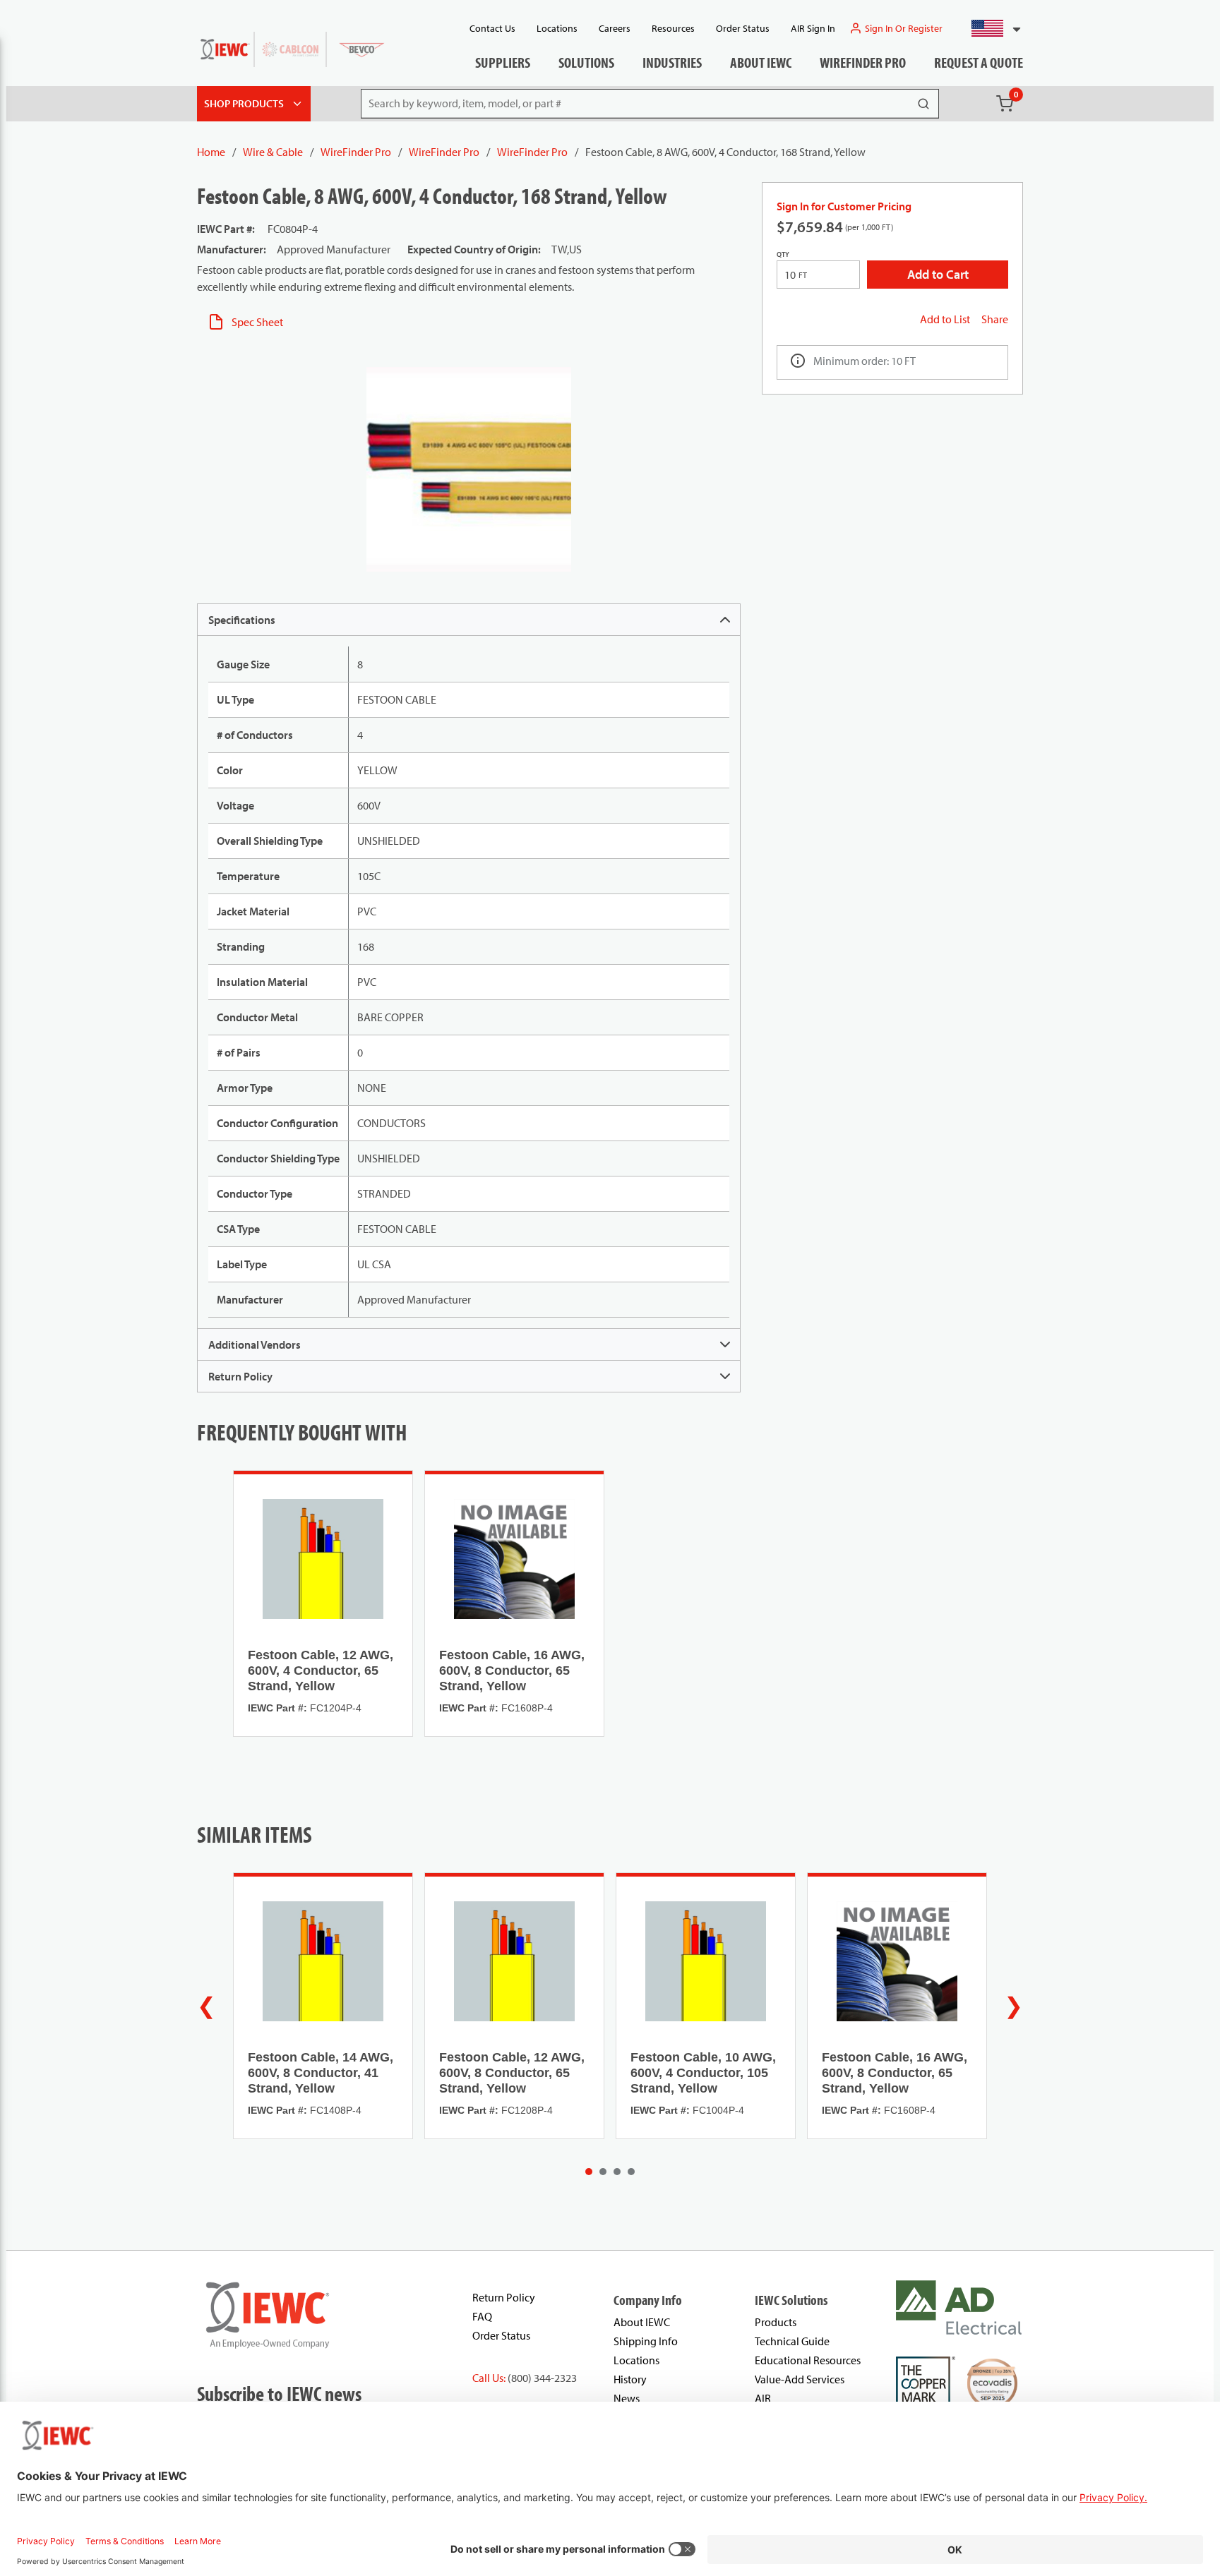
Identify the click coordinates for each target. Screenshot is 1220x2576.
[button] (990, 28)
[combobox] (990, 28)
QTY (783, 254)
